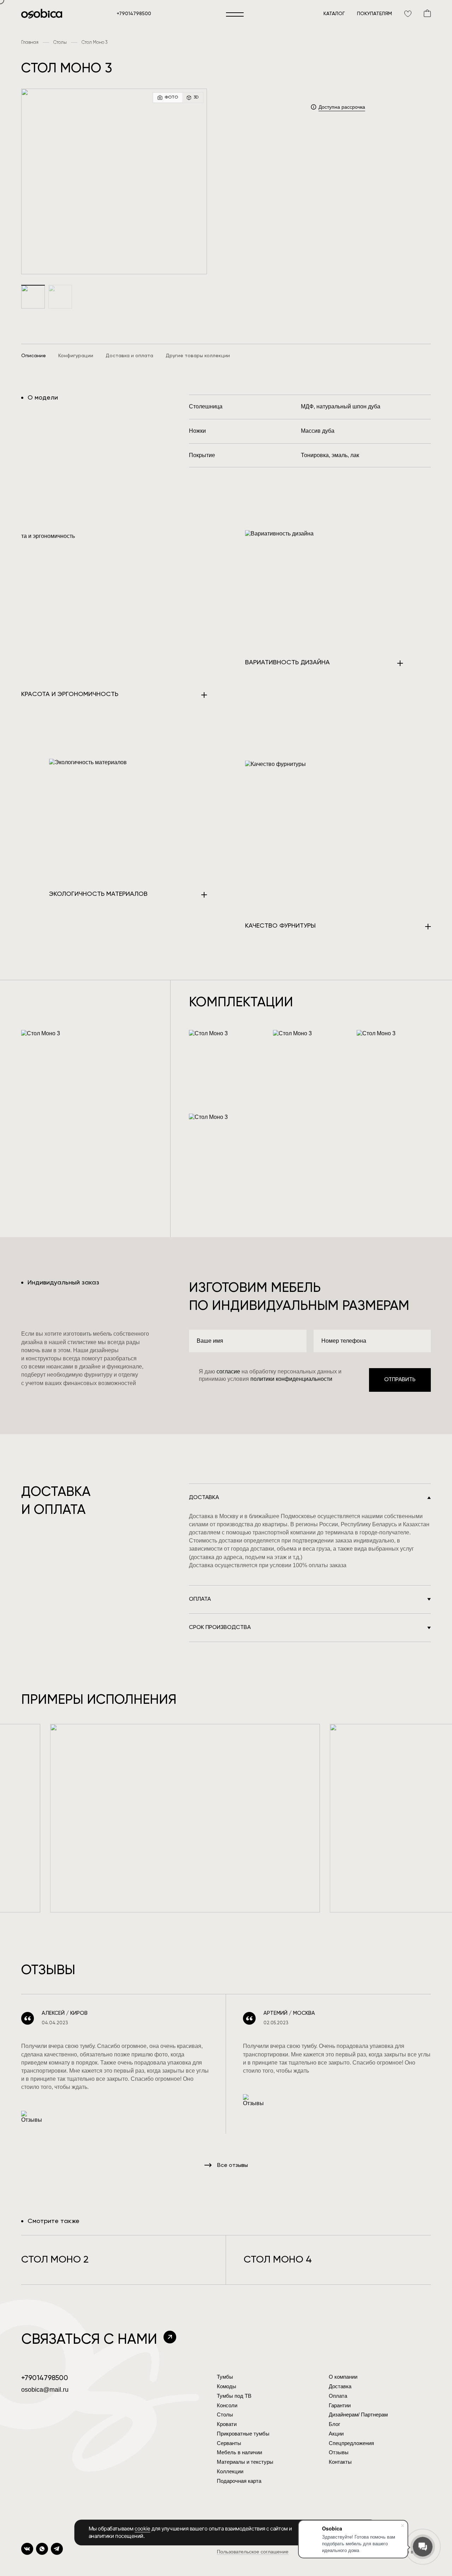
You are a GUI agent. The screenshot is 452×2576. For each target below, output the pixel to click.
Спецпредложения (351, 2443)
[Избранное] (408, 13)
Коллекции (230, 2471)
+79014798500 (134, 14)
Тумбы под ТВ (234, 2396)
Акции (336, 2434)
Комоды (227, 2386)
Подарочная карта (239, 2481)
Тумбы (225, 2377)
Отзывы (339, 2452)
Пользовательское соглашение (253, 2552)
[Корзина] (427, 13)
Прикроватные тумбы (243, 2434)
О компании (343, 2377)
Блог (334, 2424)
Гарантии (340, 2405)
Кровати (227, 2424)
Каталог (334, 14)
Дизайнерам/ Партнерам (358, 2415)
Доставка (340, 2386)
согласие (229, 1371)
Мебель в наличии (239, 2452)
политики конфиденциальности (291, 1379)
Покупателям (374, 14)
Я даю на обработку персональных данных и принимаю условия (270, 1375)
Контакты (340, 2462)
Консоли (227, 2405)
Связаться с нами (89, 2340)
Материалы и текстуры (245, 2462)
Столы (225, 2415)
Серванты (229, 2443)
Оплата (338, 2396)
